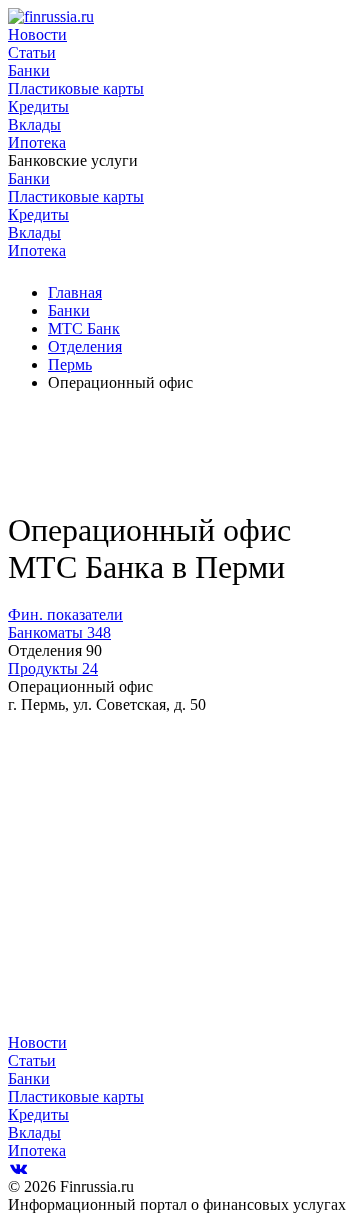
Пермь (70, 364)
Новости (37, 34)
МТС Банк (84, 328)
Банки (29, 70)
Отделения (85, 346)
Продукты (53, 668)
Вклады (34, 124)
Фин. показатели (65, 614)
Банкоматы (59, 632)
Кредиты (38, 106)
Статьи (32, 52)
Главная (75, 292)
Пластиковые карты (76, 88)
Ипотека (37, 142)
